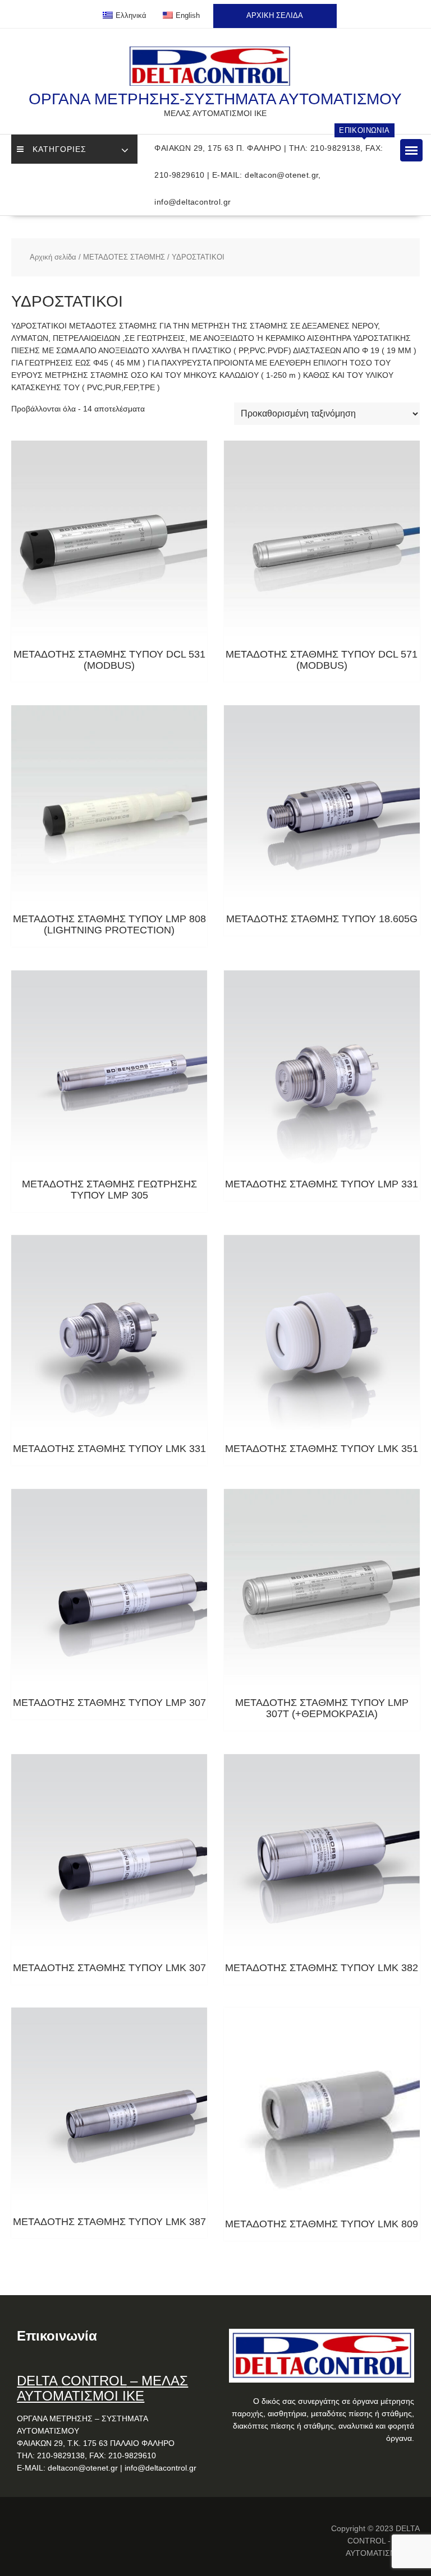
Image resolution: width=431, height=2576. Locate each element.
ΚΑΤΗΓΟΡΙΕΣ (59, 149)
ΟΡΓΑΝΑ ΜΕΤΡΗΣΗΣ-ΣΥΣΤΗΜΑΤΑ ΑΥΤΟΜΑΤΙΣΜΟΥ (215, 99)
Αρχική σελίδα (53, 257)
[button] (411, 150)
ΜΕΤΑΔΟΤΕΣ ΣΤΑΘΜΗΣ (124, 257)
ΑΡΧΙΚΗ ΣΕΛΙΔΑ (275, 15)
